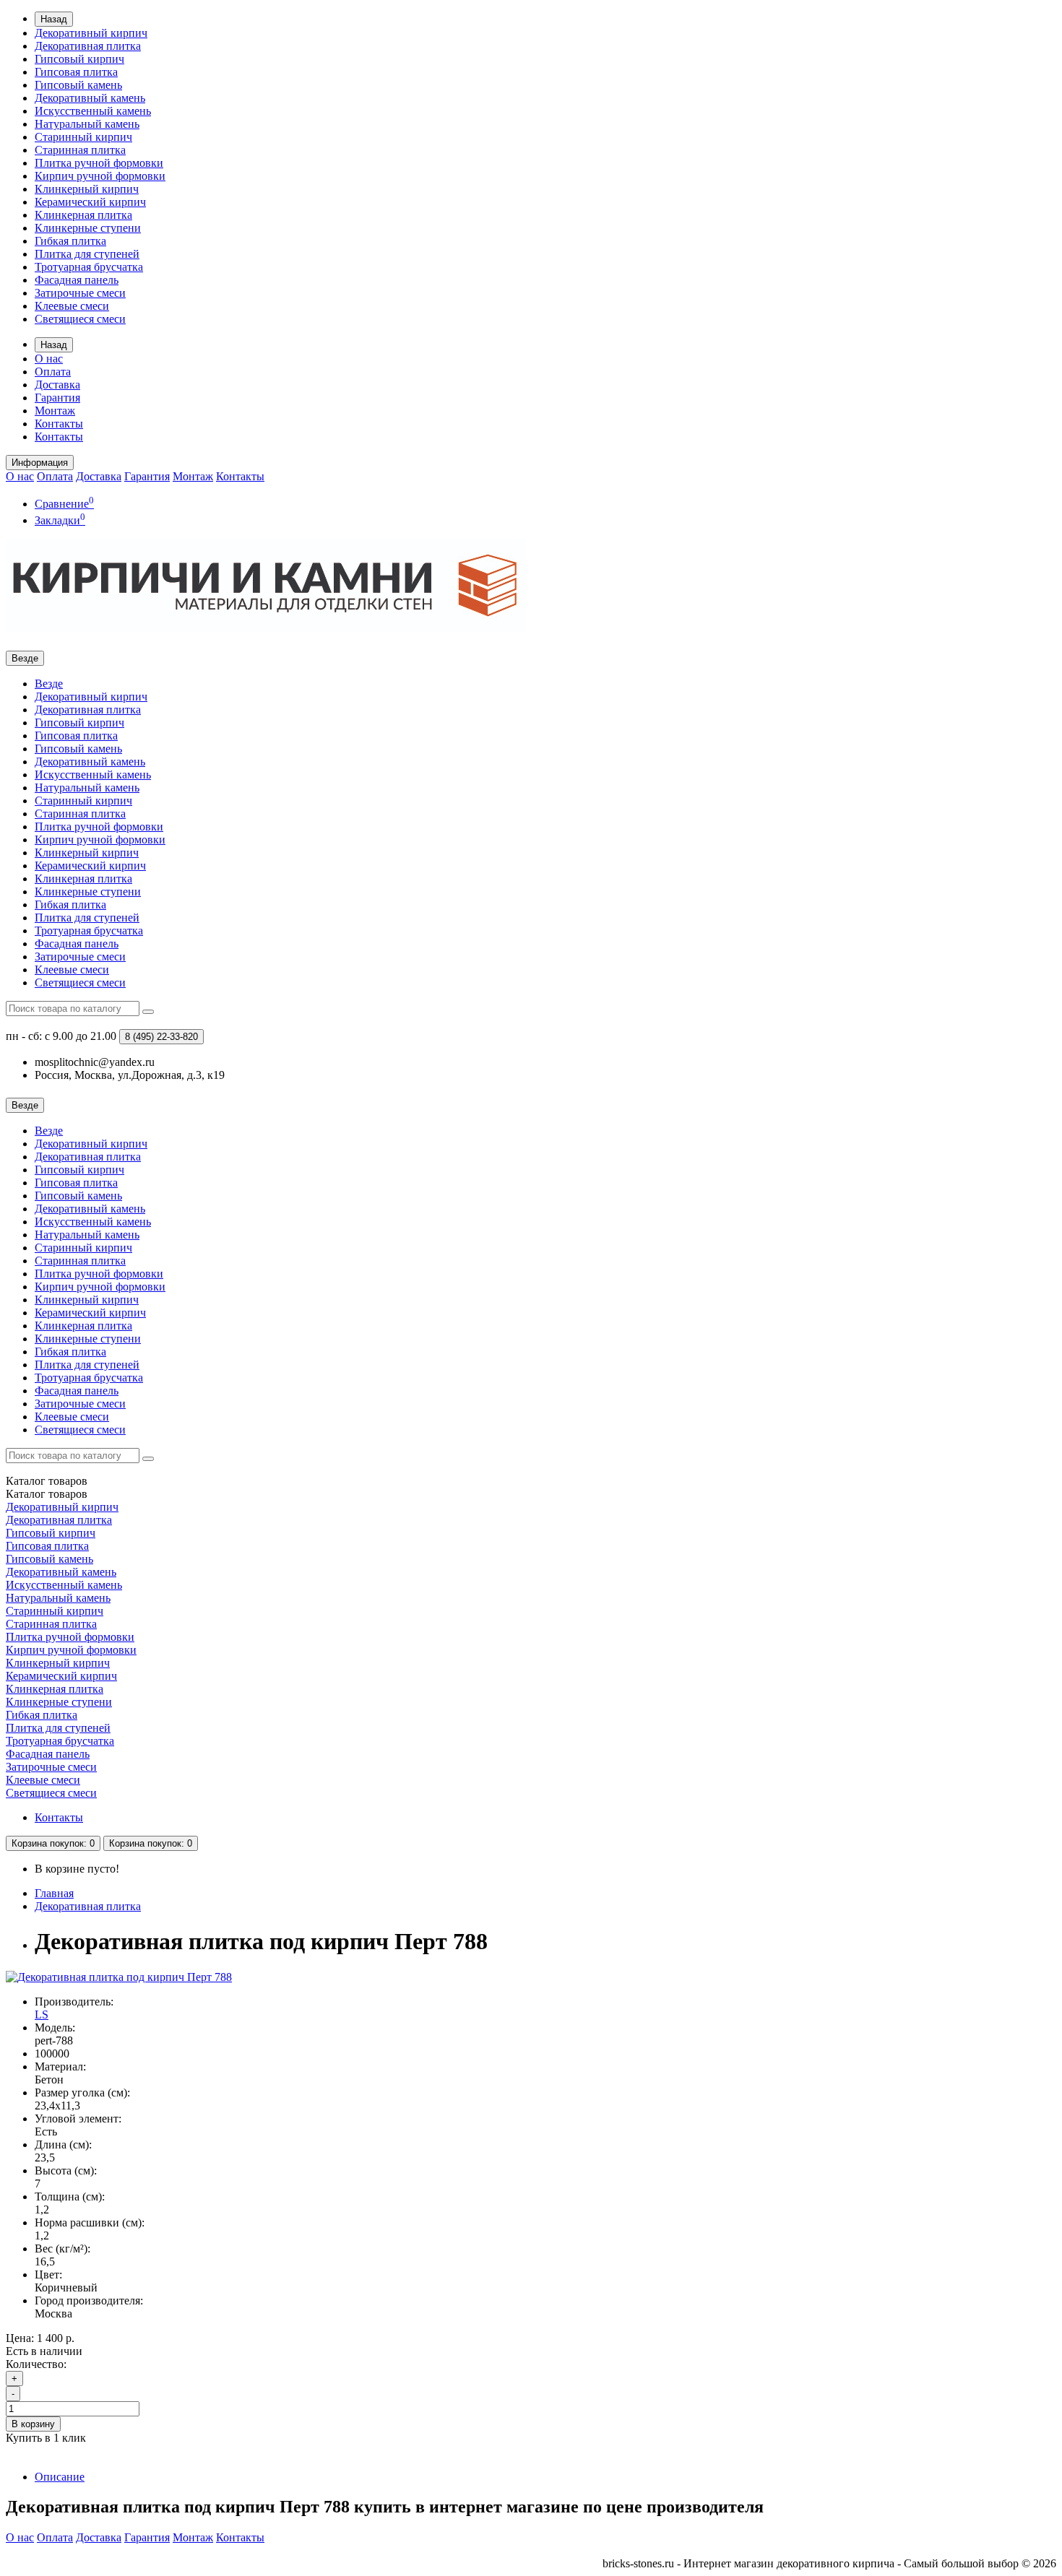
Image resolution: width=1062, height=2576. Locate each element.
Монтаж (55, 411)
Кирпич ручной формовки (100, 176)
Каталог (47, 1494)
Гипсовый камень (78, 85)
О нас (49, 359)
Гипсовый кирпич (79, 59)
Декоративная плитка (88, 46)
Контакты (59, 424)
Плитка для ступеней (87, 254)
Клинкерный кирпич (87, 189)
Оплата (53, 372)
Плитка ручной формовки (99, 163)
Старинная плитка (80, 150)
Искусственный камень (93, 111)
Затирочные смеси (80, 293)
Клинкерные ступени (88, 228)
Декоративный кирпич (91, 33)
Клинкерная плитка (83, 215)
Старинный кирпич (83, 137)
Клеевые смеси (72, 306)
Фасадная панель (77, 280)
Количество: (36, 2364)
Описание (60, 2477)
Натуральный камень (87, 124)
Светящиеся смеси (80, 319)
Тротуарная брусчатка (89, 267)
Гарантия (57, 398)
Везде (49, 684)
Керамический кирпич (90, 202)
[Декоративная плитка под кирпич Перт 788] (119, 1977)
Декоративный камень (90, 98)
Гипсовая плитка (76, 72)
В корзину (33, 2424)
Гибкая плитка (70, 241)
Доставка (57, 385)
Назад (54, 19)
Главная (54, 1893)
